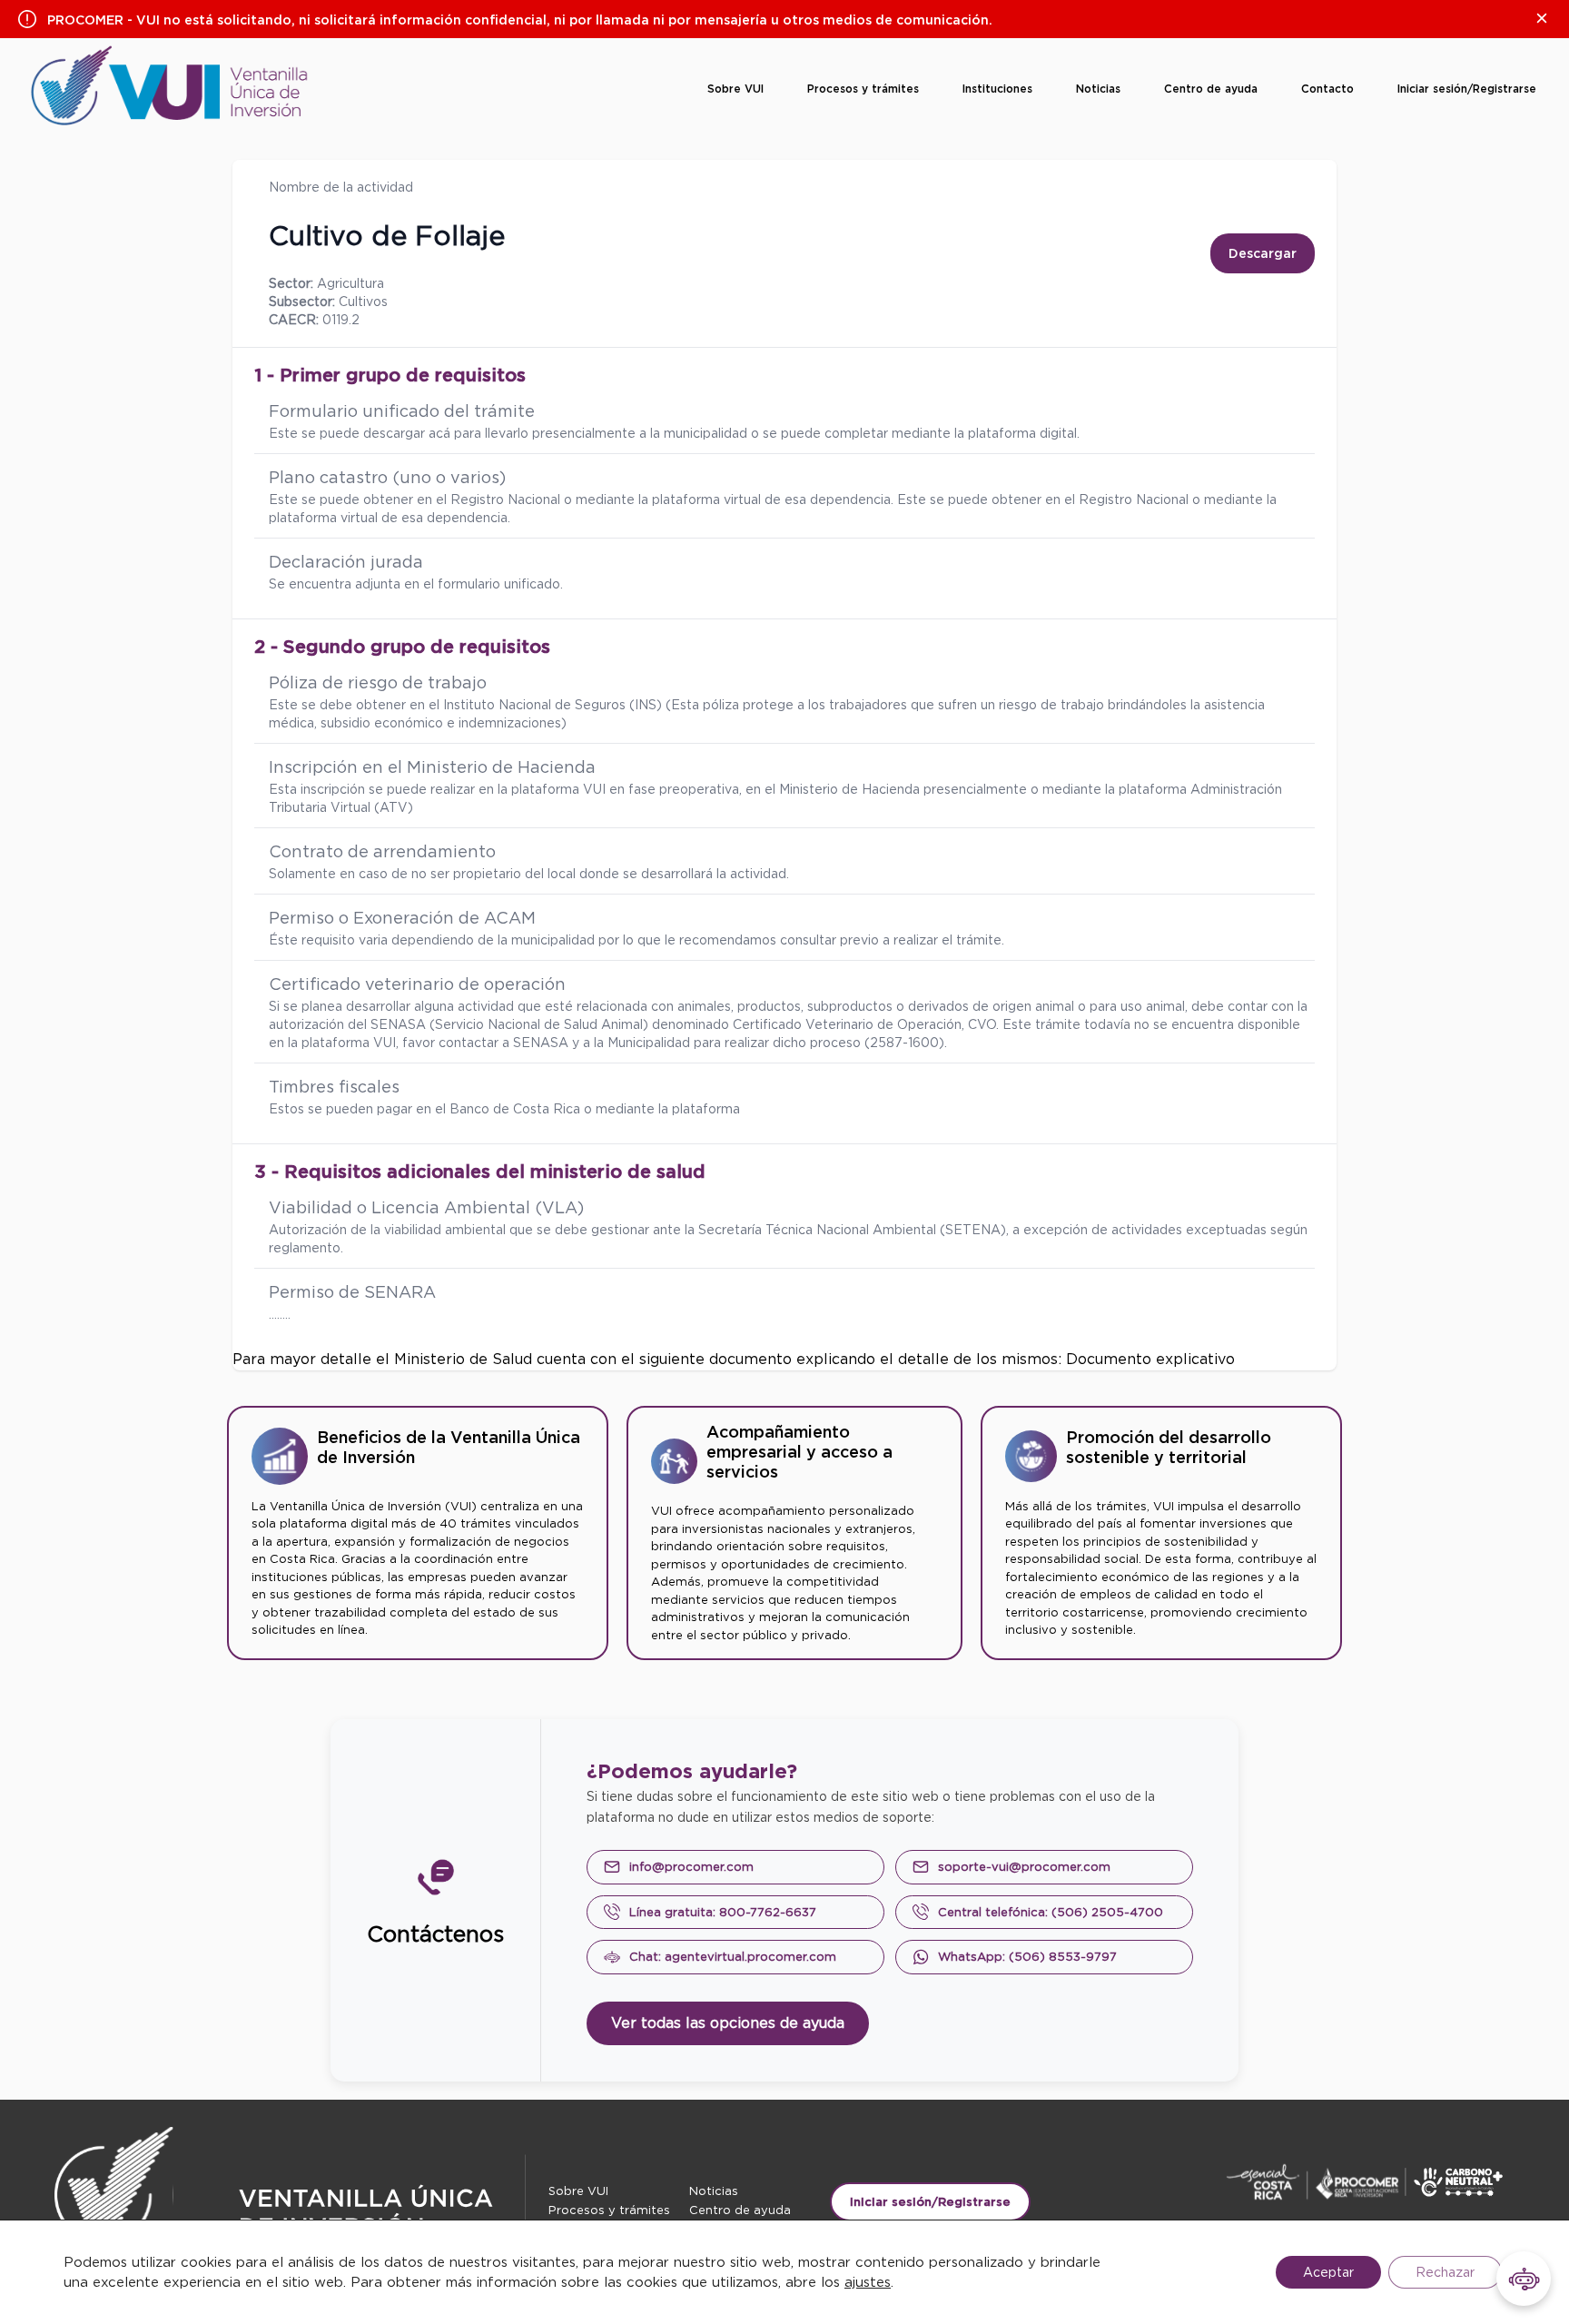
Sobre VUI (735, 89)
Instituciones (997, 89)
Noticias (1098, 89)
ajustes (868, 2282)
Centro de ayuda (1211, 89)
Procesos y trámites (863, 89)
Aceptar (1328, 2272)
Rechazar (1445, 2272)
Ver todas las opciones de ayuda (728, 2023)
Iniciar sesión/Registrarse (1467, 89)
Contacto (1327, 89)
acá (439, 433)
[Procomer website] (1378, 2182)
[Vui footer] (290, 2212)
